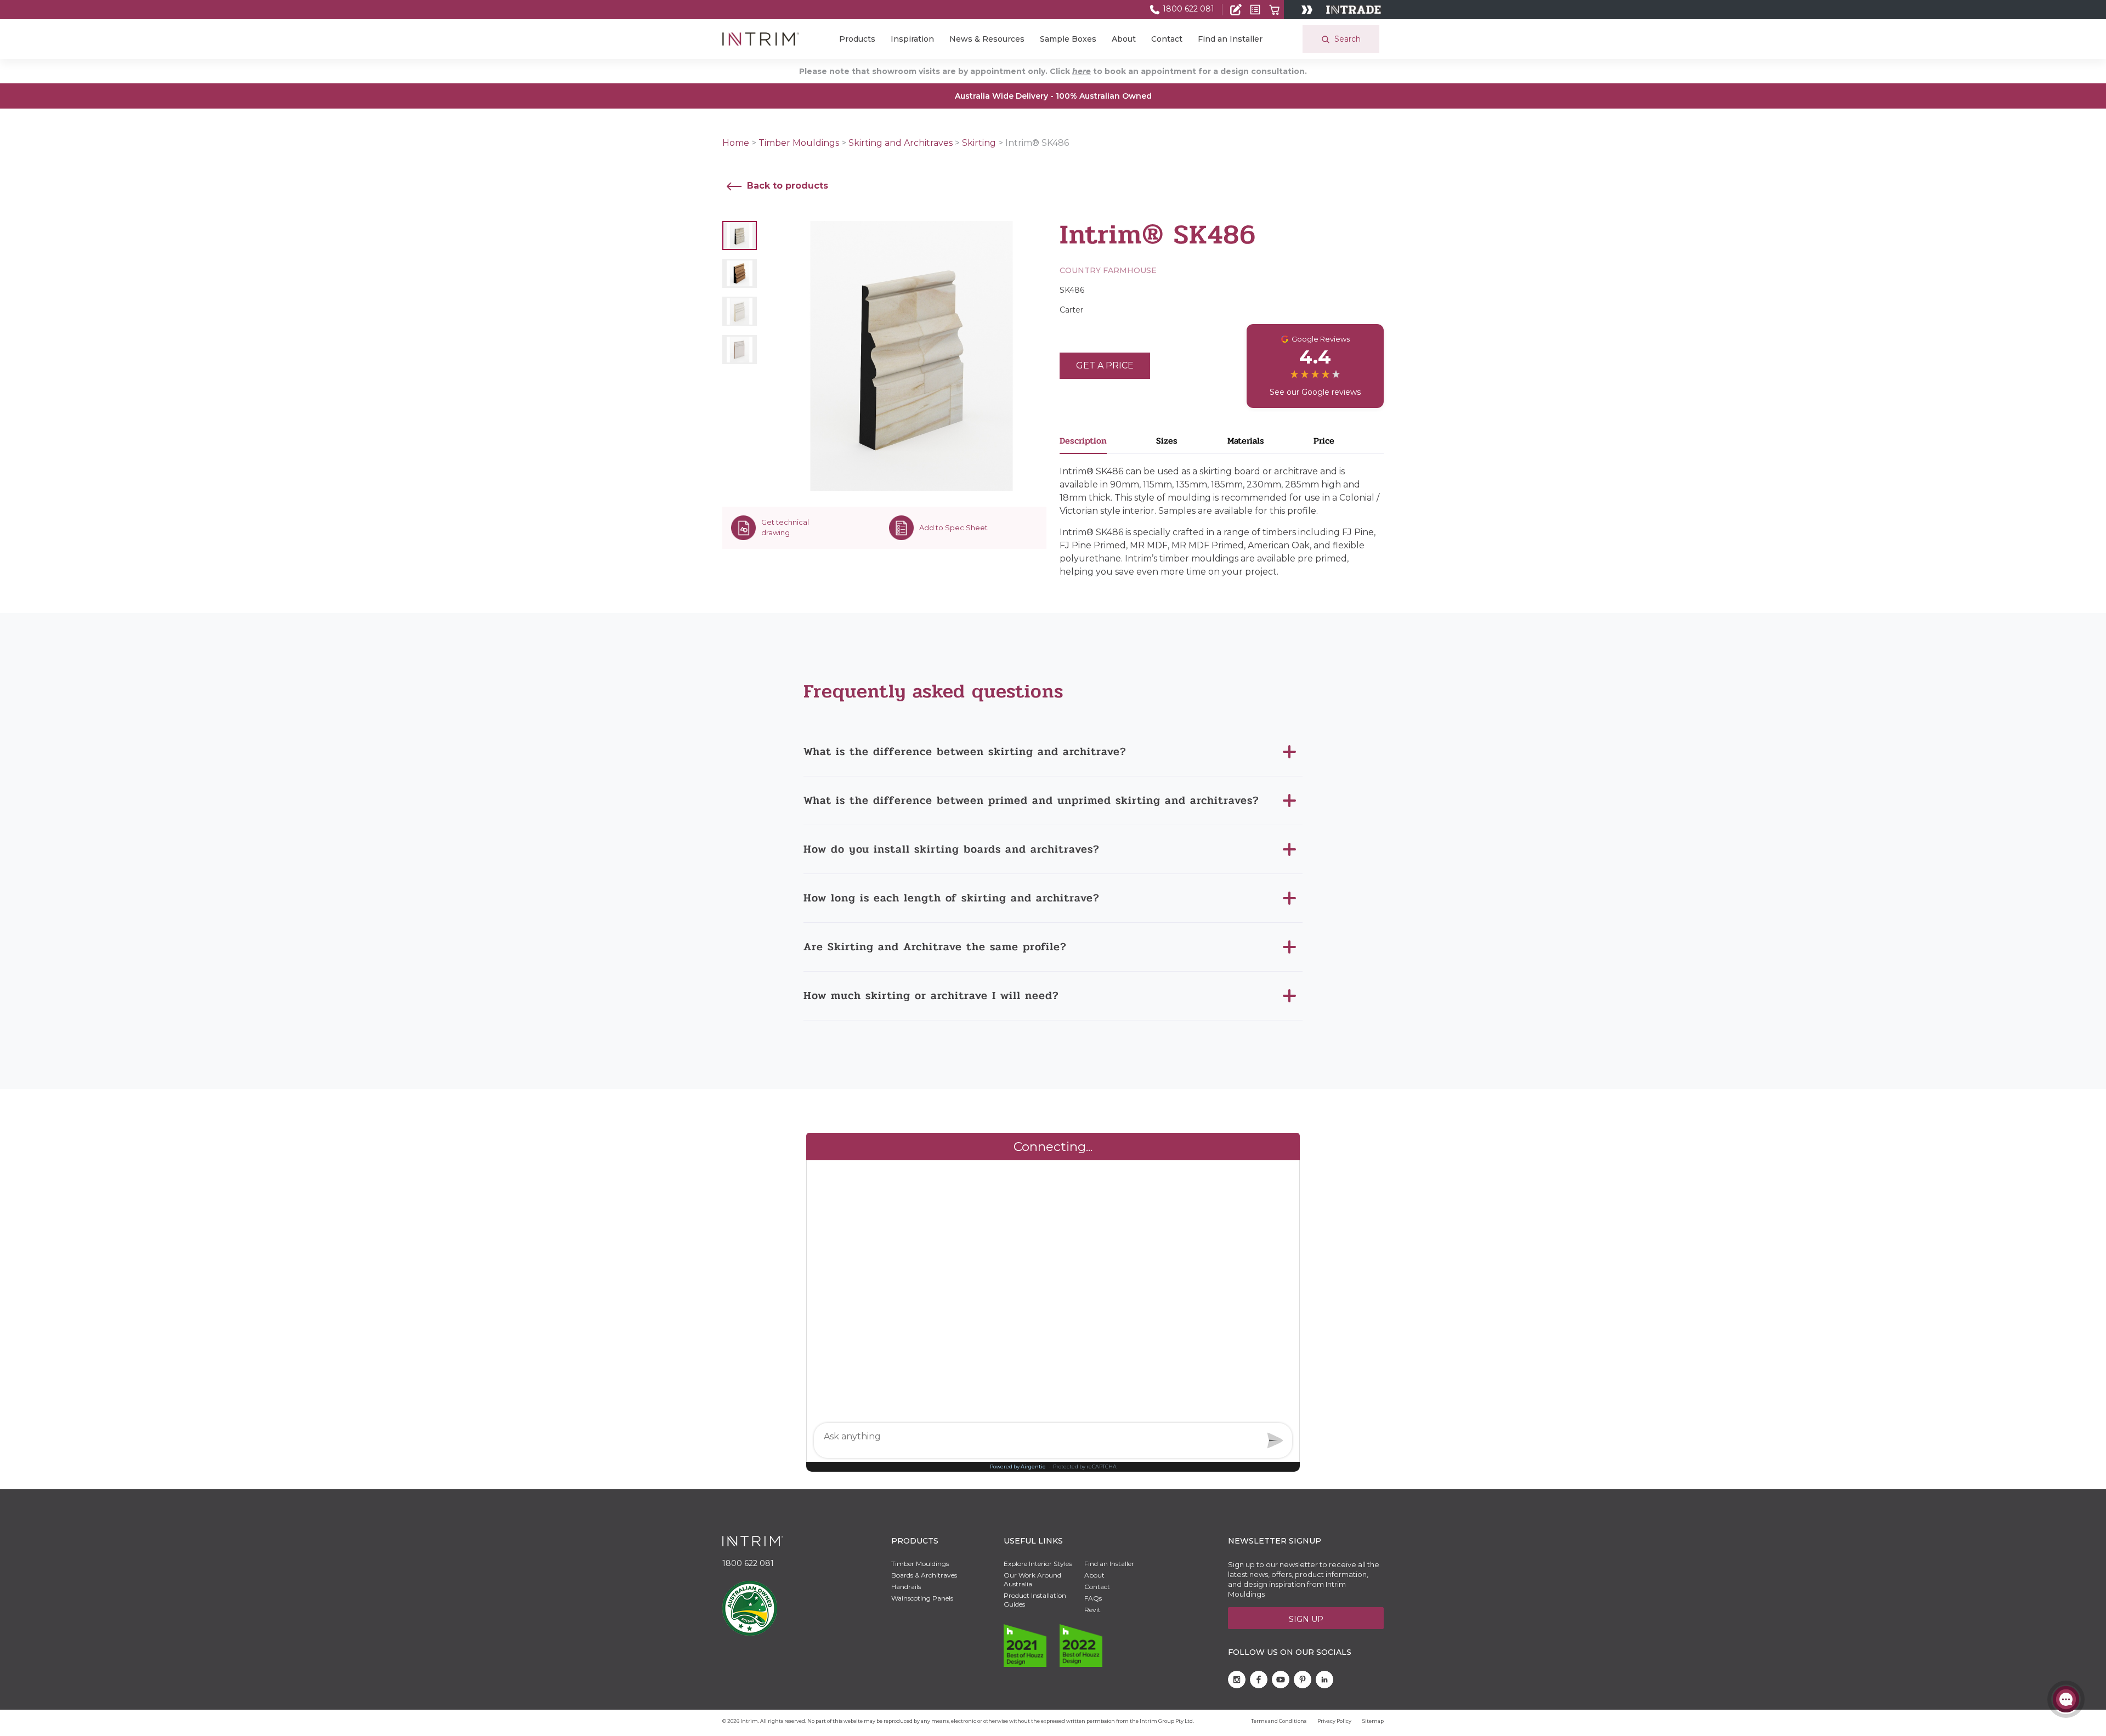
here (1082, 71)
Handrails (906, 1587)
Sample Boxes (1068, 39)
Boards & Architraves (924, 1575)
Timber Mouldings (799, 143)
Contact (1167, 39)
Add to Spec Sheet (953, 527)
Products (857, 39)
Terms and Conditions (1279, 1721)
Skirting (979, 143)
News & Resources (987, 39)
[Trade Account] (1236, 10)
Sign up (1306, 1619)
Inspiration (912, 39)
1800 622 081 (1187, 9)
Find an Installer (1230, 39)
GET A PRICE (1105, 365)
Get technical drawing (785, 527)
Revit (1092, 1610)
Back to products (786, 186)
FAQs (1093, 1598)
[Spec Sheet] (1255, 10)
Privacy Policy (1334, 1721)
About (1124, 39)
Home (736, 143)
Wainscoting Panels (922, 1598)
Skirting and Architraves (901, 143)
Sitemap (1373, 1721)
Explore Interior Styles (1038, 1564)
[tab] (1108, 444)
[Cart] (1274, 10)
